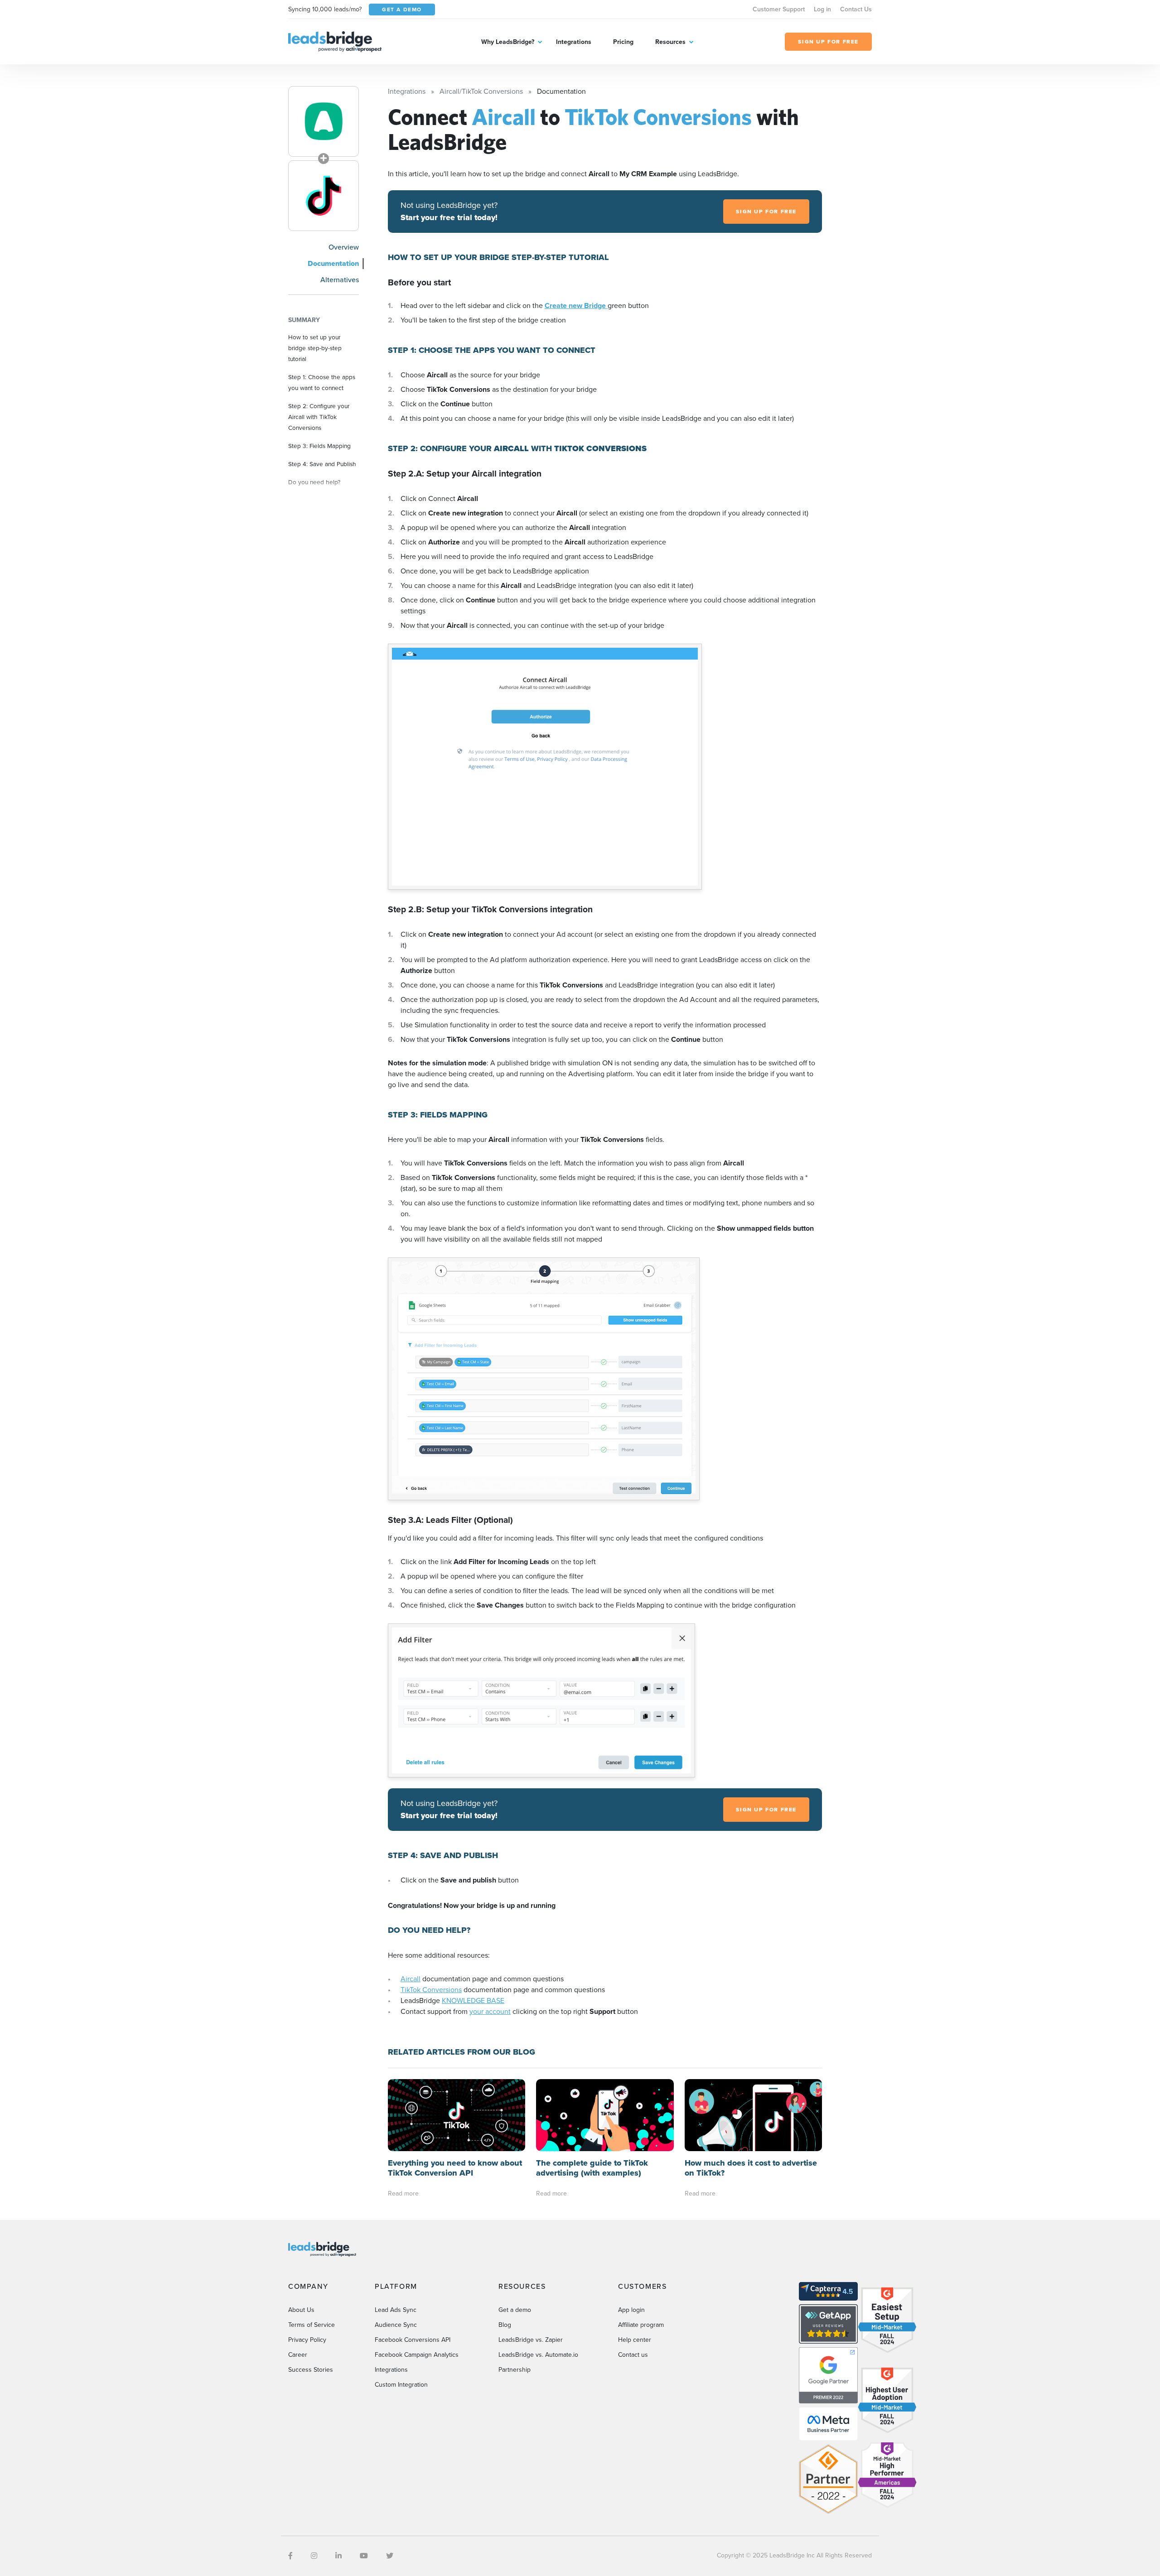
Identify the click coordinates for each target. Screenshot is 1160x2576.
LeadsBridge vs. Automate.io (538, 2355)
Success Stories (311, 2370)
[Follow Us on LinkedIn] (338, 2556)
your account (490, 2011)
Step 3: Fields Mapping (319, 446)
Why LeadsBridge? (508, 42)
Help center (635, 2340)
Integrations (574, 42)
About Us (301, 2310)
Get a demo (515, 2310)
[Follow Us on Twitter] (390, 2556)
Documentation (333, 263)
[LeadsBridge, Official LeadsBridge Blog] (335, 41)
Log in (822, 9)
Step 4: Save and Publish (322, 464)
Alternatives (340, 280)
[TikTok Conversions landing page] (324, 196)
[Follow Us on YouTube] (364, 2556)
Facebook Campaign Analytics (417, 2355)
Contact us (633, 2355)
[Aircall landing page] (324, 121)
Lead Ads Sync (396, 2310)
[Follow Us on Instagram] (314, 2556)
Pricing (623, 42)
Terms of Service (312, 2325)
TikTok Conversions (431, 1990)
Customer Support (779, 9)
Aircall (411, 1979)
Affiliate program (641, 2325)
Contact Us (856, 9)
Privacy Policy (307, 2340)
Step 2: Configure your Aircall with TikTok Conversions (319, 417)
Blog (505, 2325)
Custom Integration (401, 2385)
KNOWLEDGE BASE (473, 2001)
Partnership (515, 2370)
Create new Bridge (576, 306)
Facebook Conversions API (413, 2340)
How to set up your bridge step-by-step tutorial (315, 348)
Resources (670, 42)
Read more (403, 2193)
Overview (344, 247)
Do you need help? (314, 482)
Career (298, 2355)
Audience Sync (396, 2325)
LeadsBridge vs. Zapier (531, 2340)
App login (631, 2310)
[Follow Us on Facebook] (290, 2556)
